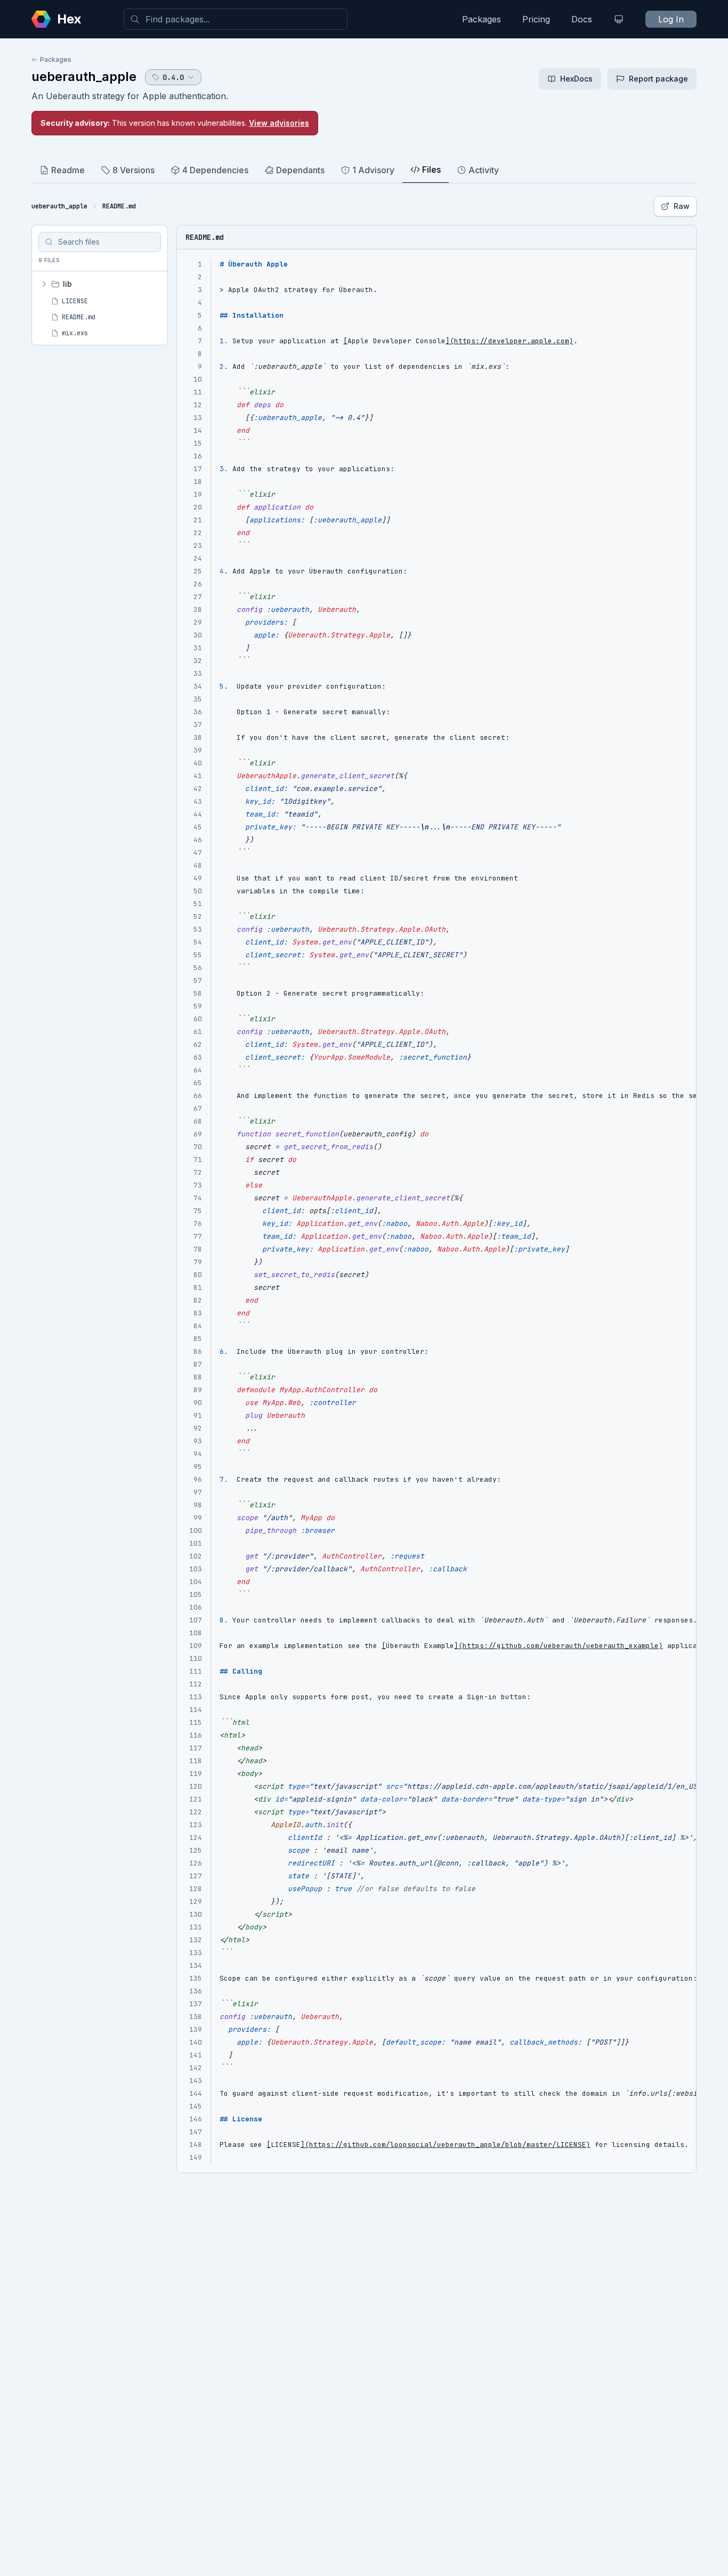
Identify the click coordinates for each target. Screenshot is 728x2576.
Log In (671, 19)
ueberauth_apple (84, 76)
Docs (582, 19)
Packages (482, 19)
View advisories (279, 123)
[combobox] (236, 19)
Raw (682, 206)
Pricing (536, 19)
